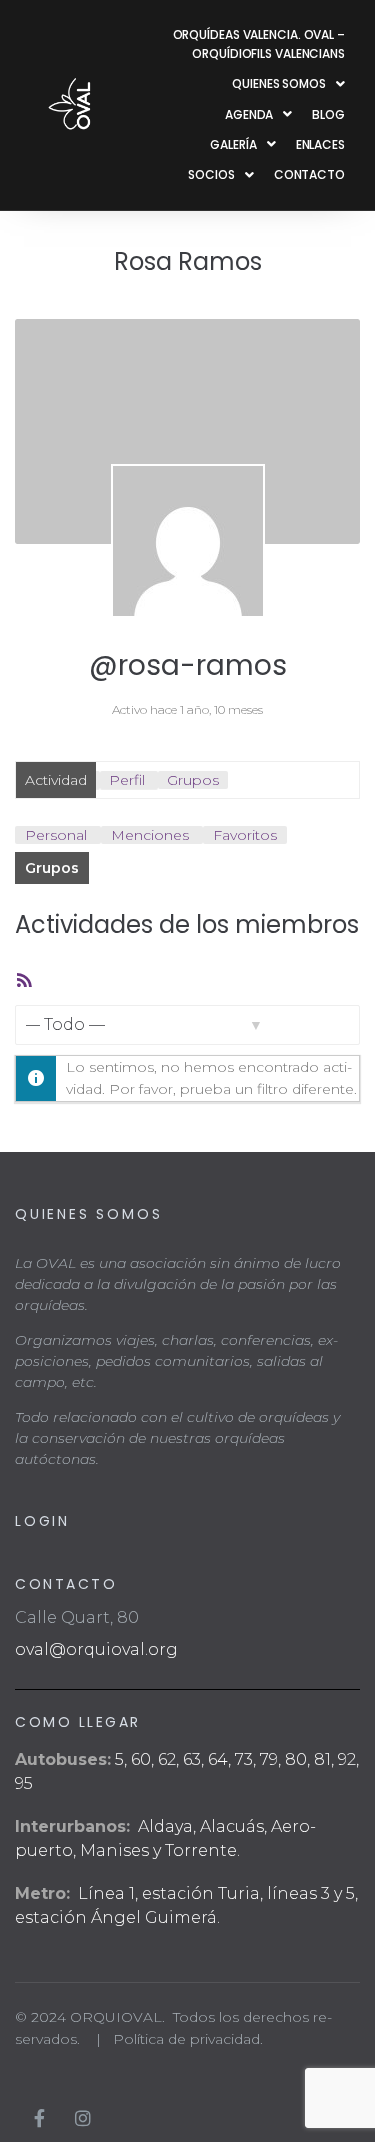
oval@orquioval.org (96, 1649)
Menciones (150, 835)
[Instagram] (83, 2118)
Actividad (56, 780)
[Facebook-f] (39, 2118)
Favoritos (245, 835)
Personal (56, 835)
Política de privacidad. (188, 2039)
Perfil (127, 780)
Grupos (193, 780)
